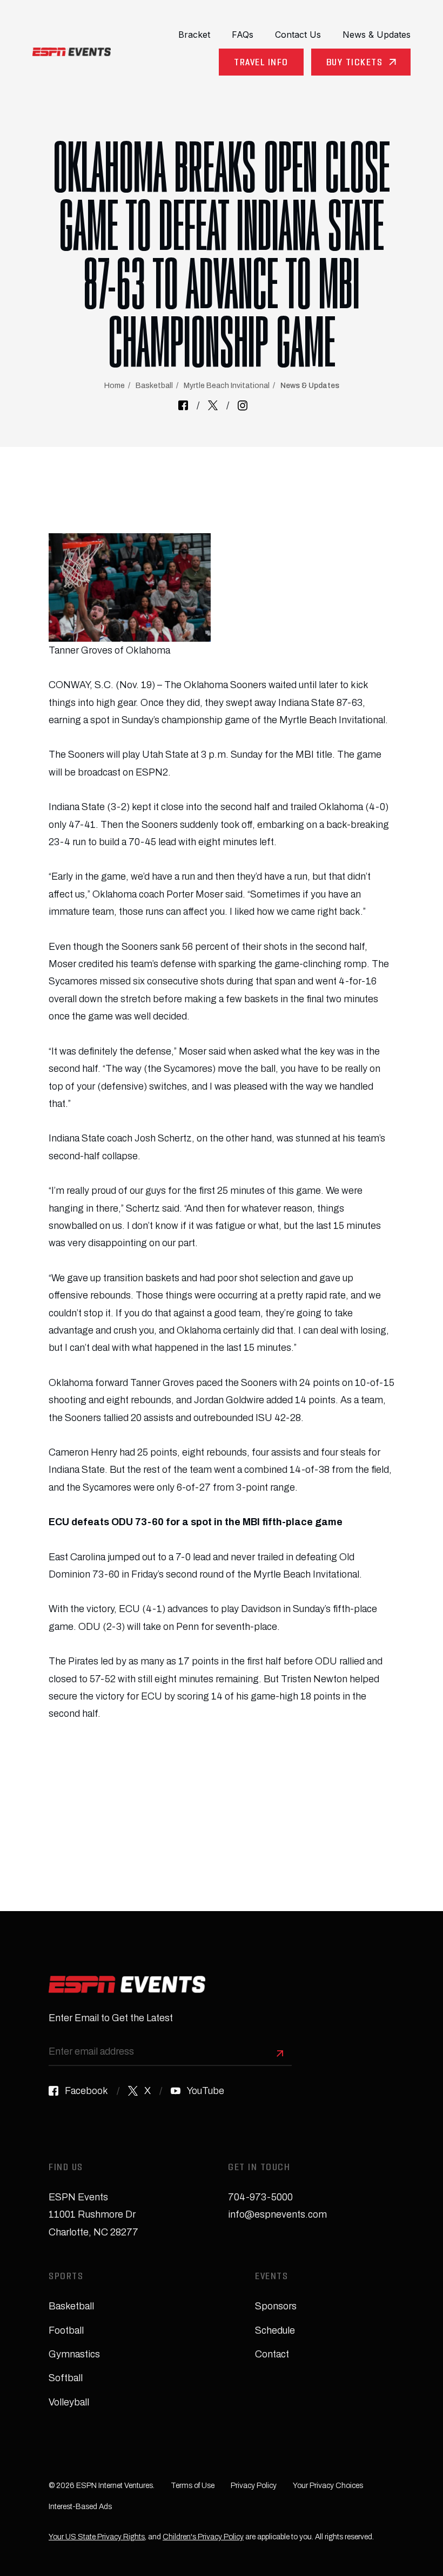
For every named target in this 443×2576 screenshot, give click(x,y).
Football (66, 2330)
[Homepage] (72, 52)
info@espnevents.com (277, 2214)
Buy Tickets (355, 63)
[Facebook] (183, 405)
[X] (213, 405)
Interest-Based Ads (80, 2507)
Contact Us (298, 35)
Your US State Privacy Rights (97, 2537)
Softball (66, 2378)
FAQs (243, 35)
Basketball (154, 386)
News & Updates (377, 35)
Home (115, 386)
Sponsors (276, 2306)
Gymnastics (74, 2354)
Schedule (275, 2330)
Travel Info (261, 63)
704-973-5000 (260, 2197)
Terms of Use (193, 2486)
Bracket (194, 35)
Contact (272, 2354)
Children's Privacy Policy (203, 2537)
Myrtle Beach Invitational (227, 386)
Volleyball (69, 2402)
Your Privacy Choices (328, 2486)
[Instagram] (243, 405)
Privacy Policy (254, 2486)
